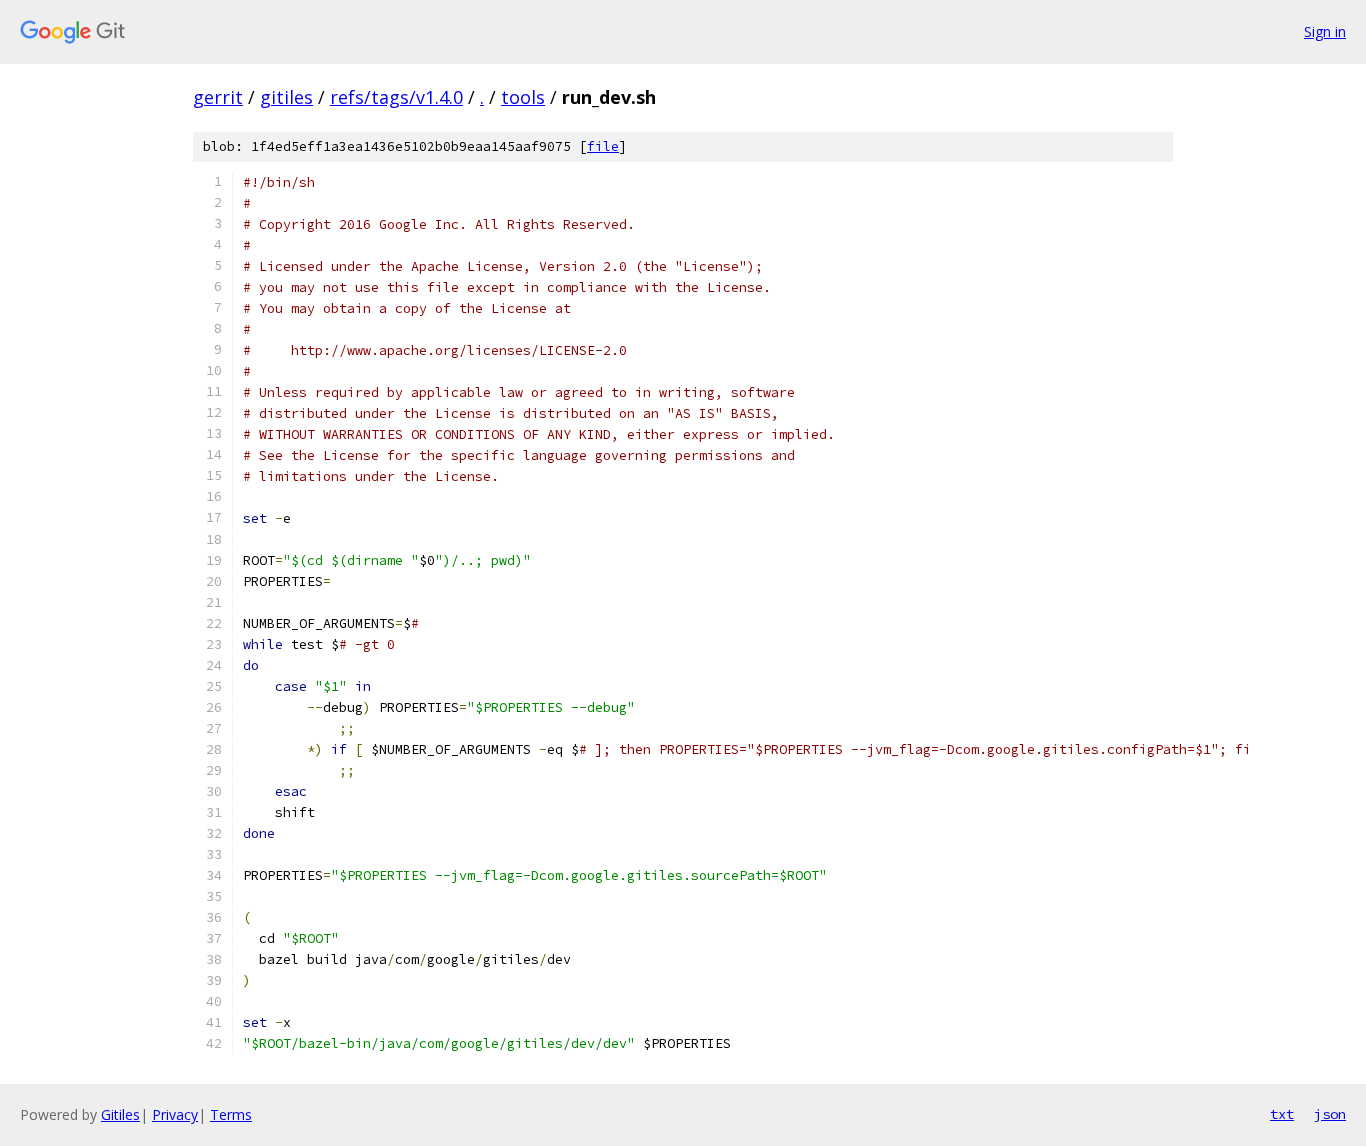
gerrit (218, 97)
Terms (231, 1114)
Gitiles (120, 1114)
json (1330, 1114)
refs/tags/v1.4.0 (396, 97)
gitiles (286, 97)
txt (1282, 1114)
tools (523, 97)
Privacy (175, 1114)
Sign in (1325, 31)
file (603, 146)
